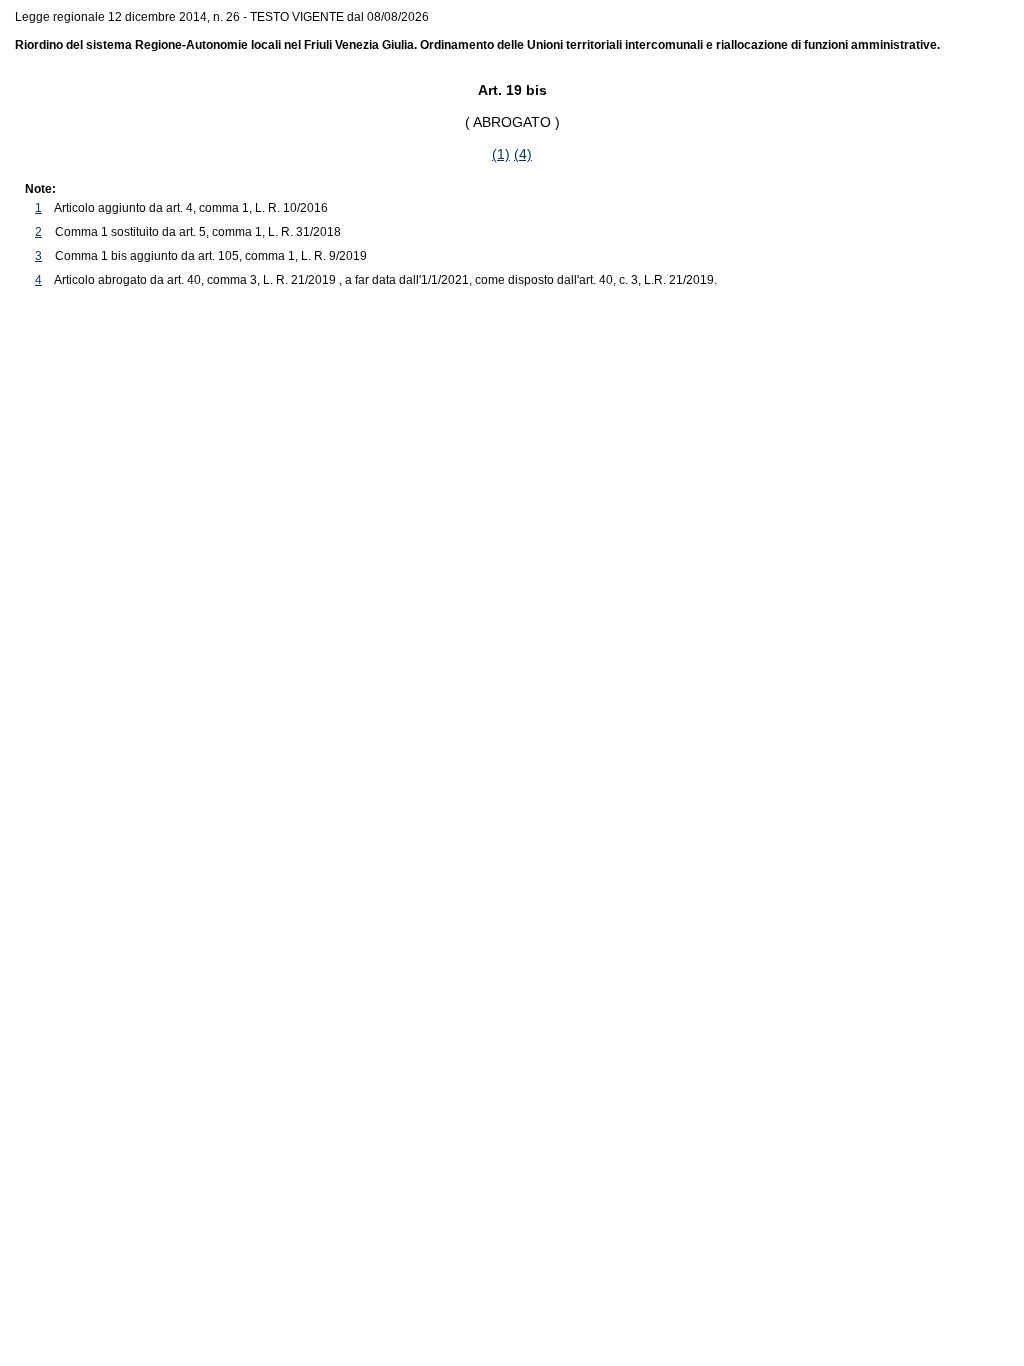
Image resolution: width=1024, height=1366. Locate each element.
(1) (501, 154)
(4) (523, 154)
